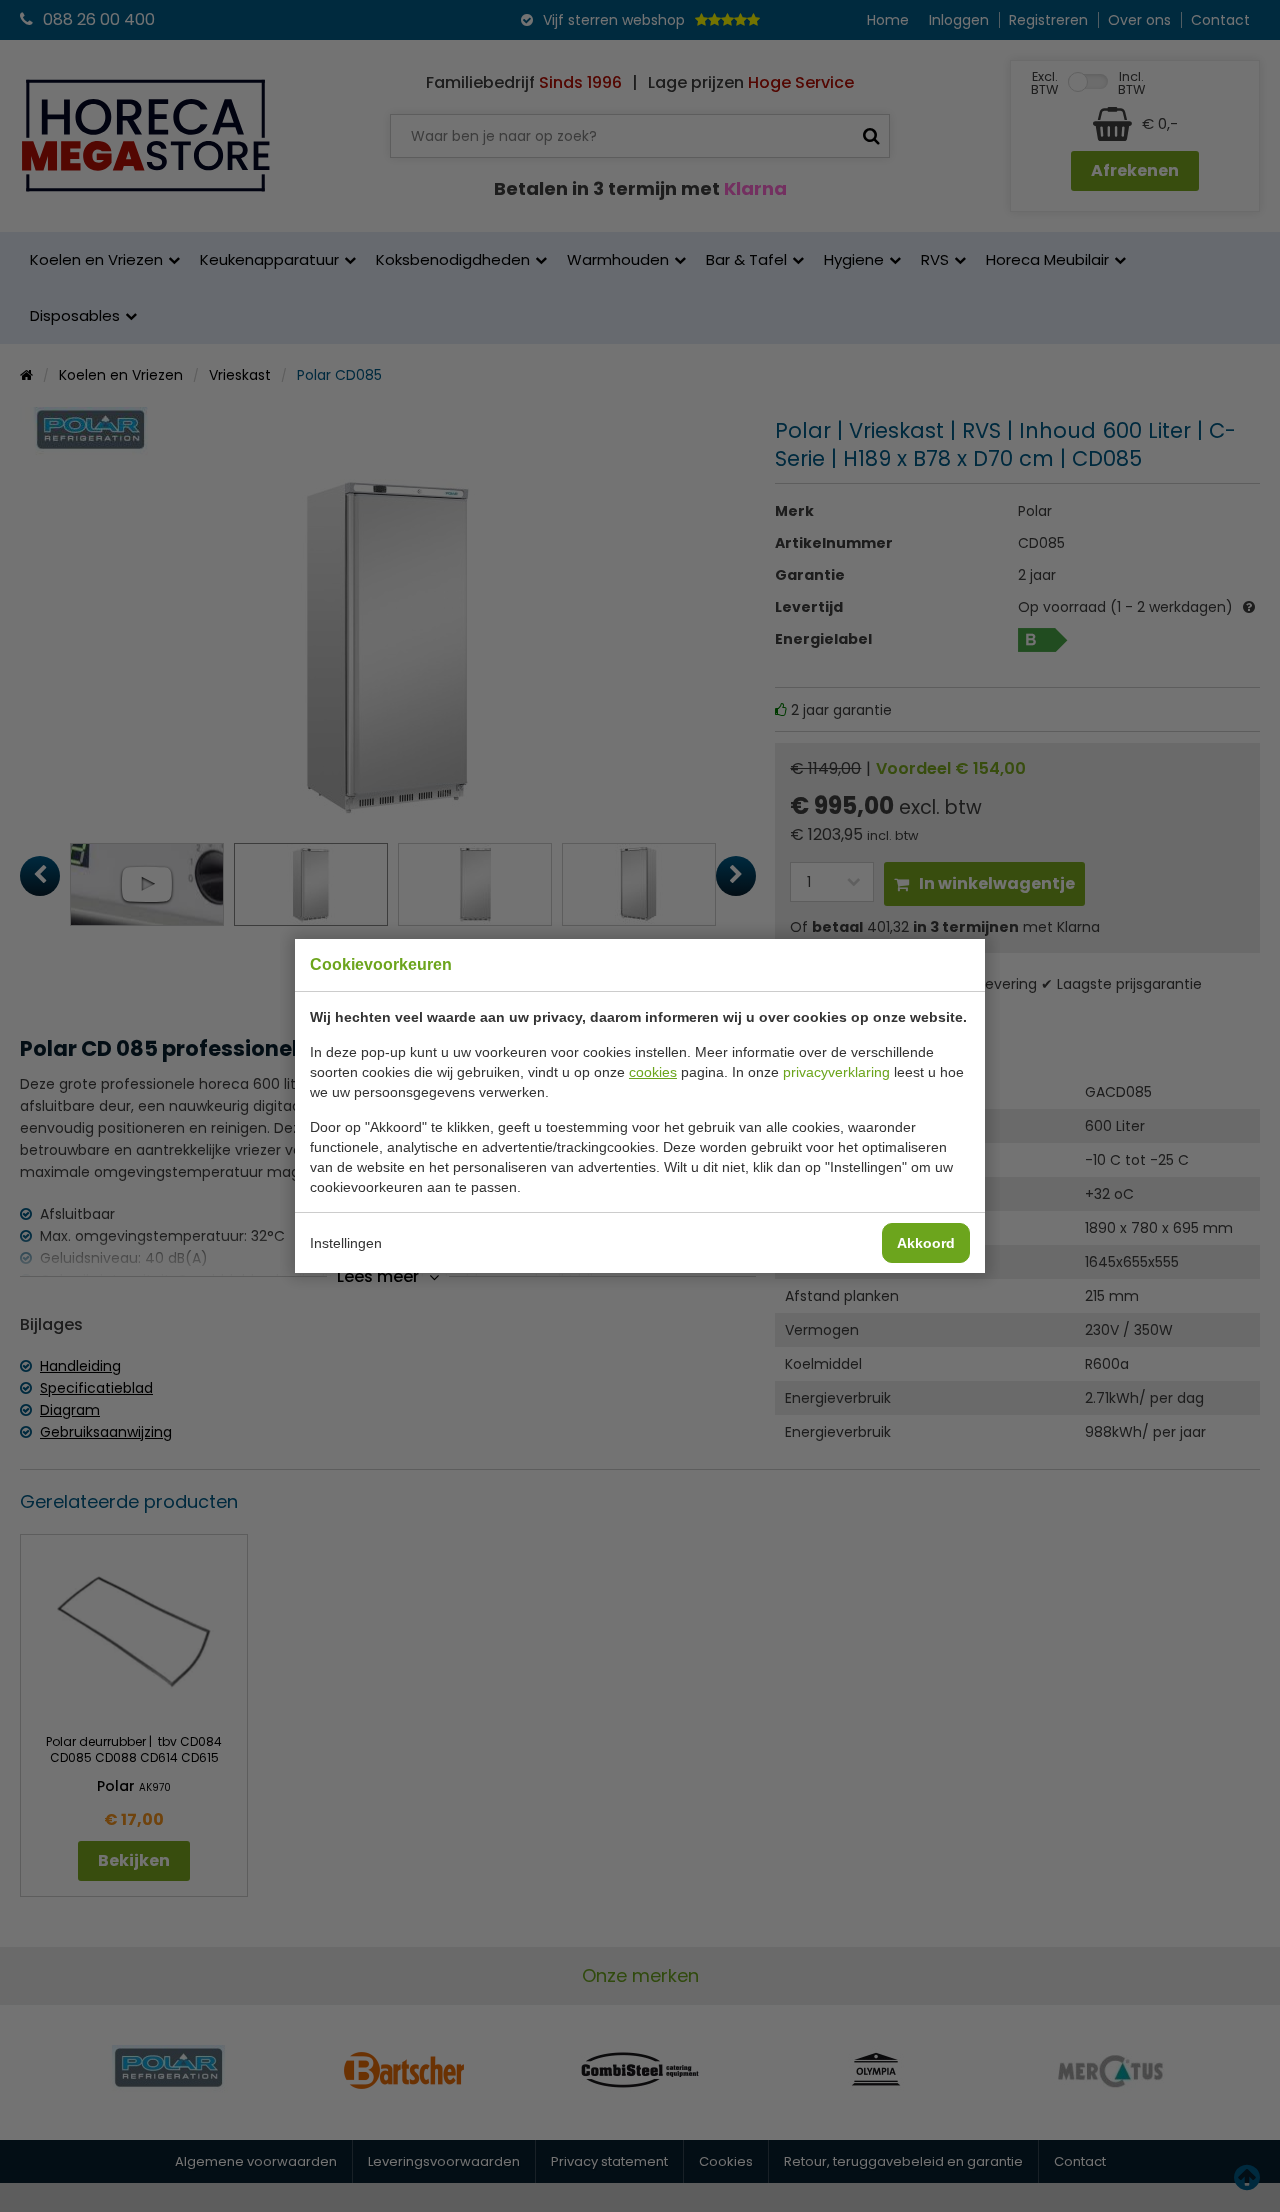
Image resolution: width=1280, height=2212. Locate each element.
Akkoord (926, 1243)
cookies (653, 1072)
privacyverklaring (836, 1072)
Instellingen (346, 1243)
